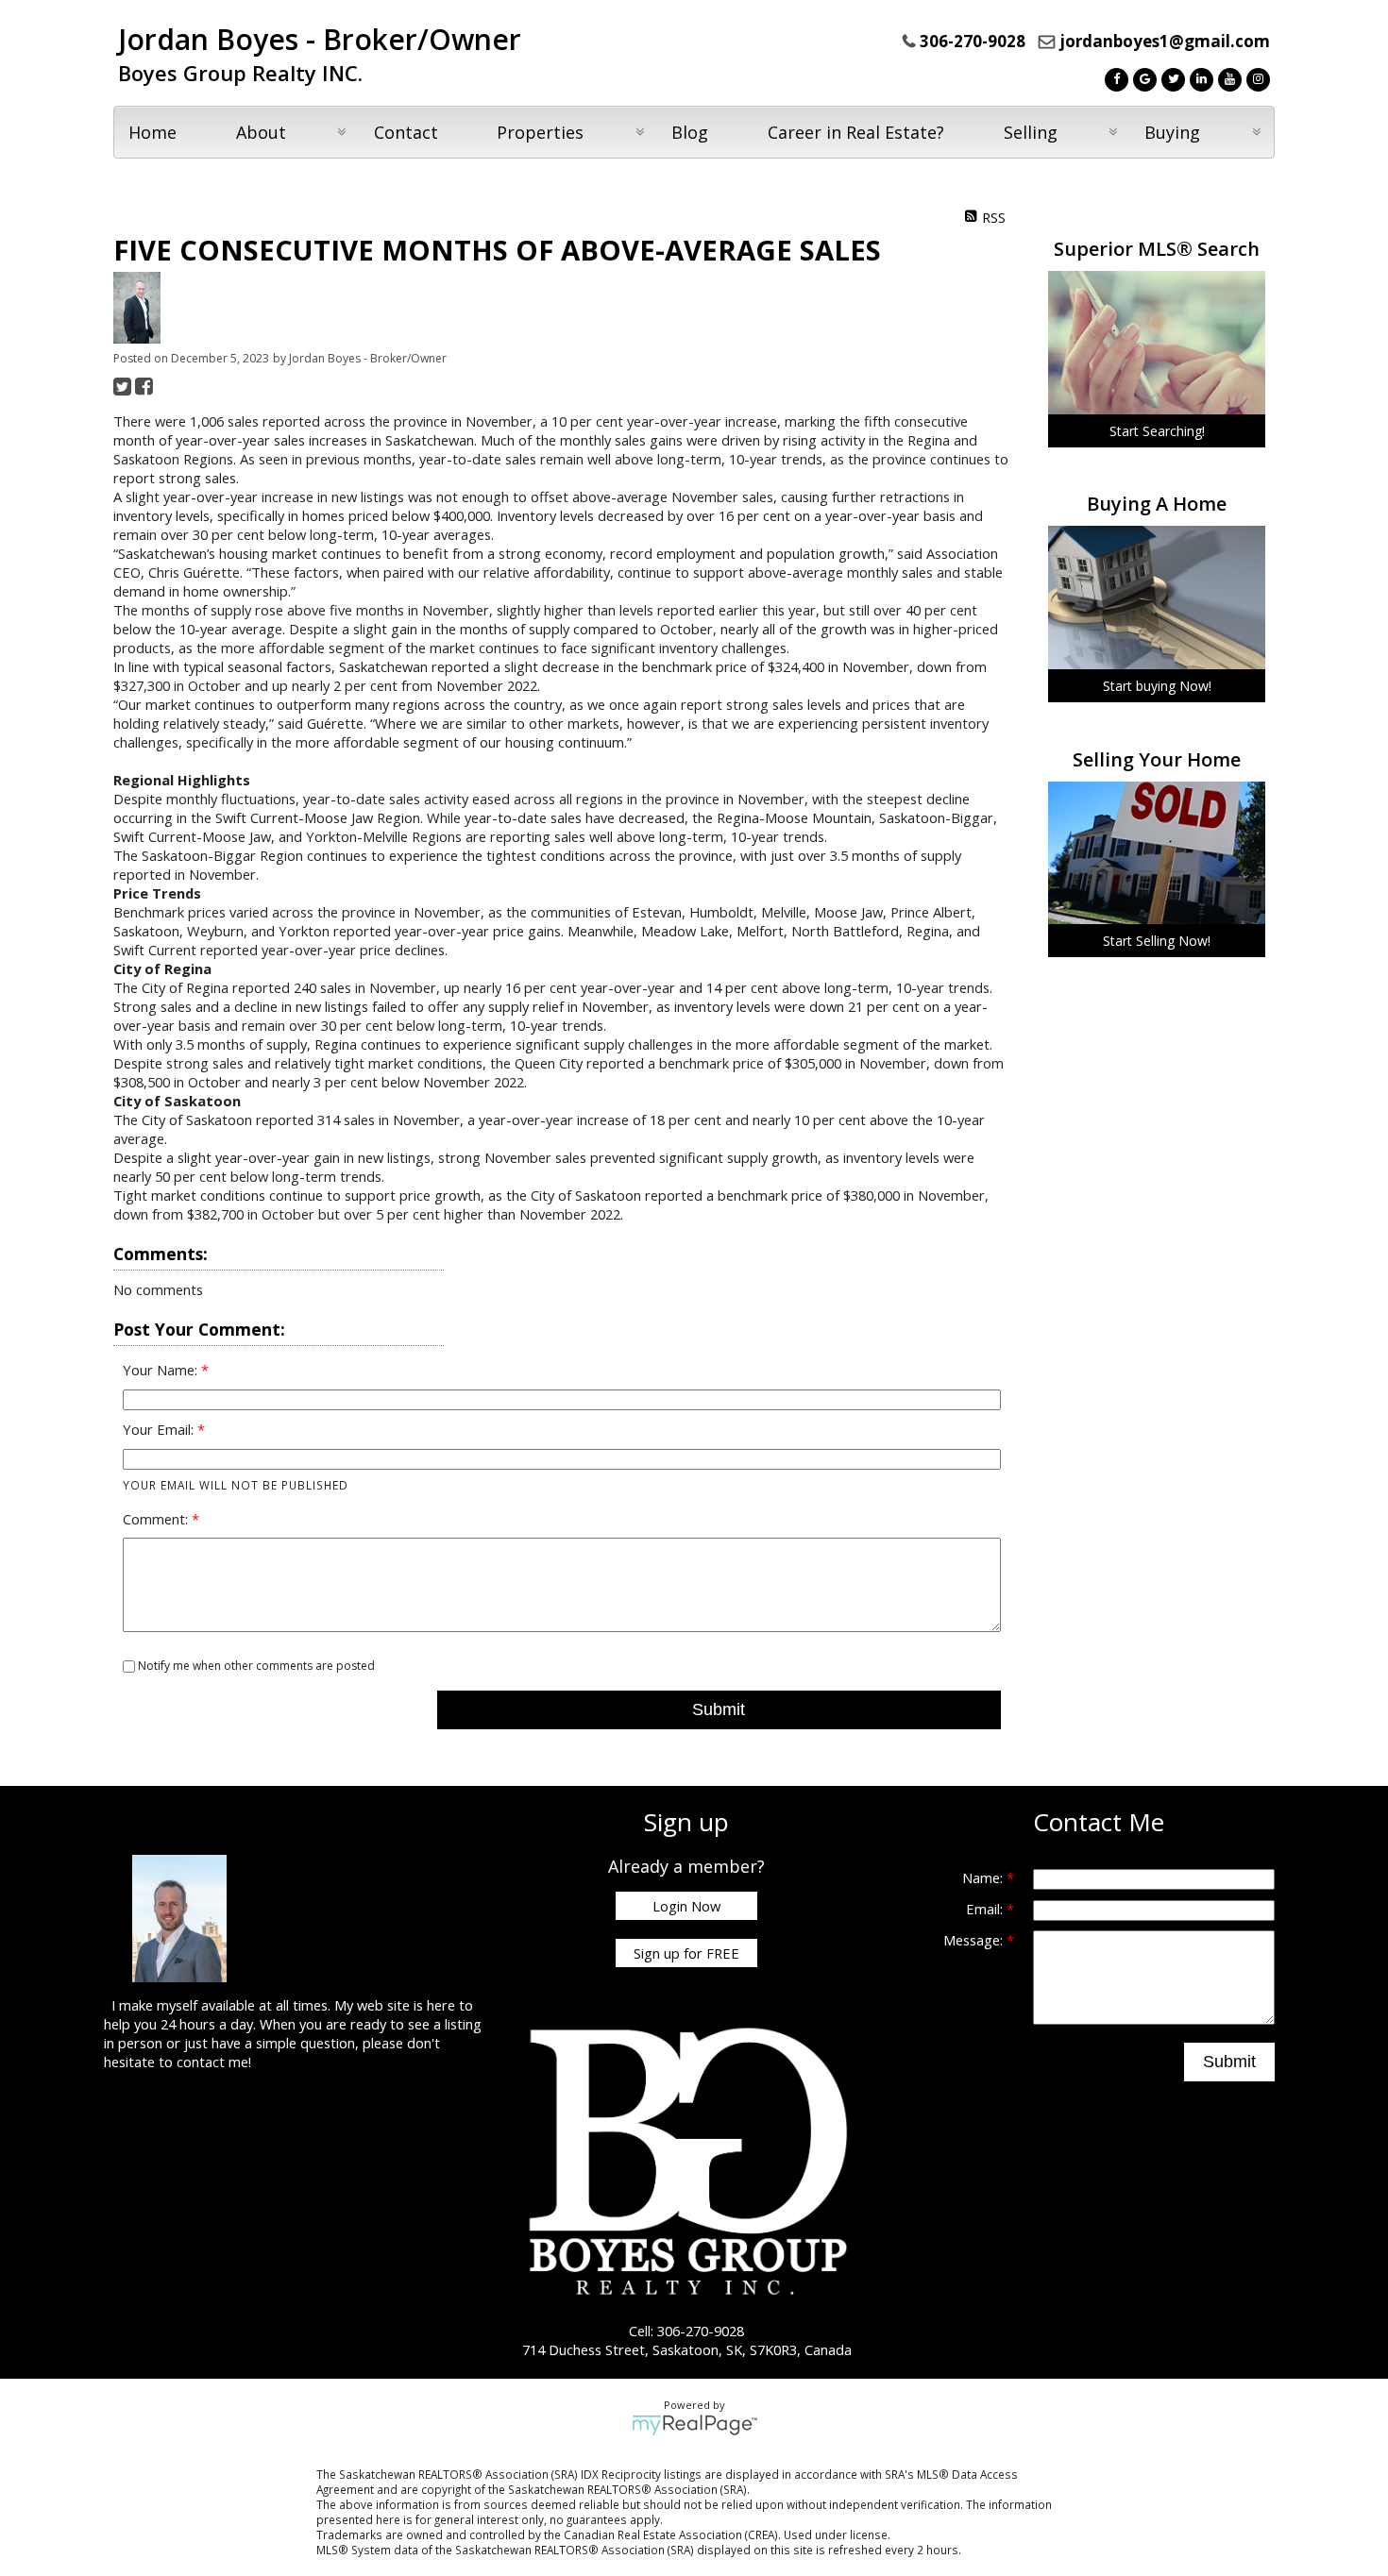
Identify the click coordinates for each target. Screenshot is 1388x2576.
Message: (975, 1940)
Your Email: (160, 1429)
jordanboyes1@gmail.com (1165, 41)
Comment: (157, 1519)
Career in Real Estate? (856, 132)
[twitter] (1171, 77)
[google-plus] (1143, 77)
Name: (984, 1877)
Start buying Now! (1157, 686)
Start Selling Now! (1157, 941)
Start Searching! (1157, 431)
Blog (690, 132)
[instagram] (1256, 77)
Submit (719, 1709)
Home (152, 132)
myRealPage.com (694, 2425)
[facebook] (1114, 77)
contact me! (214, 2062)
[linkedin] (1199, 77)
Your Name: (162, 1370)
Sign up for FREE (686, 1953)
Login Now (686, 1906)
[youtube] (1227, 77)
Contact (406, 132)
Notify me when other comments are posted (255, 1666)
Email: (986, 1909)
